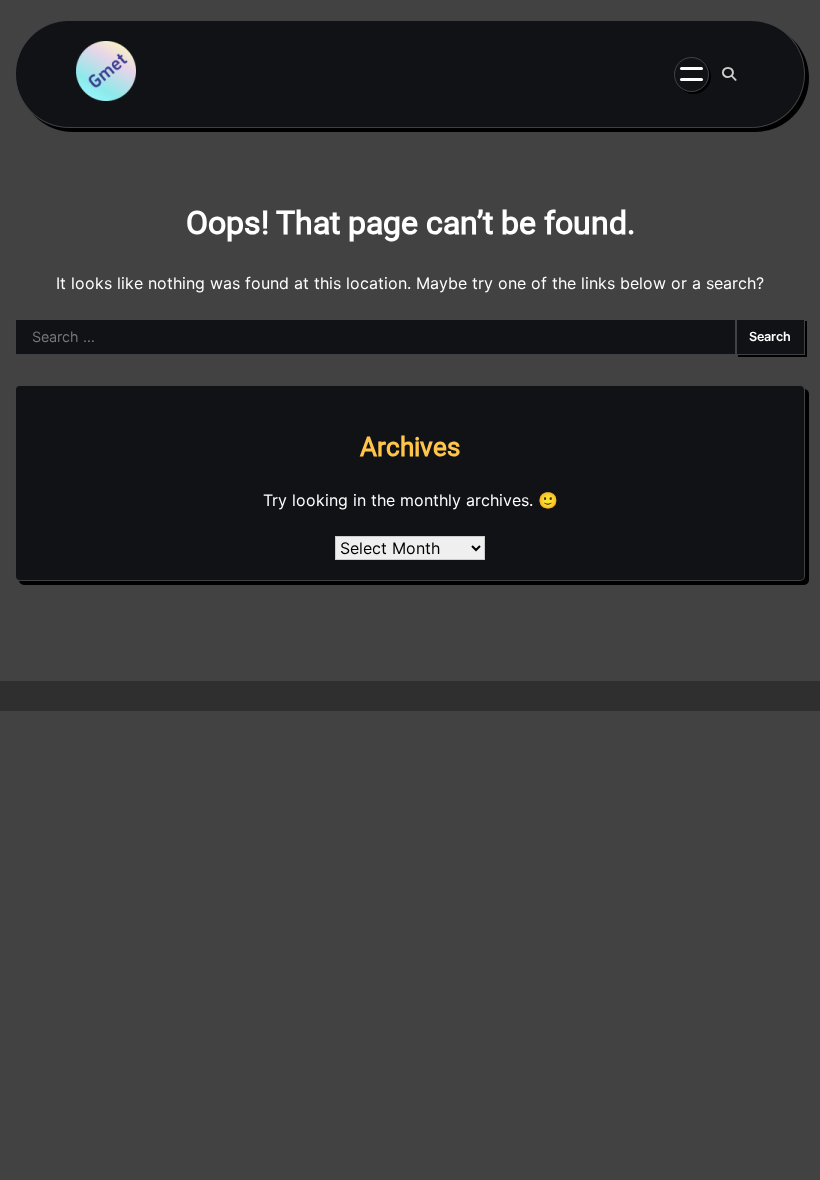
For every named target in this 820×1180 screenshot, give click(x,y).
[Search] (729, 74)
